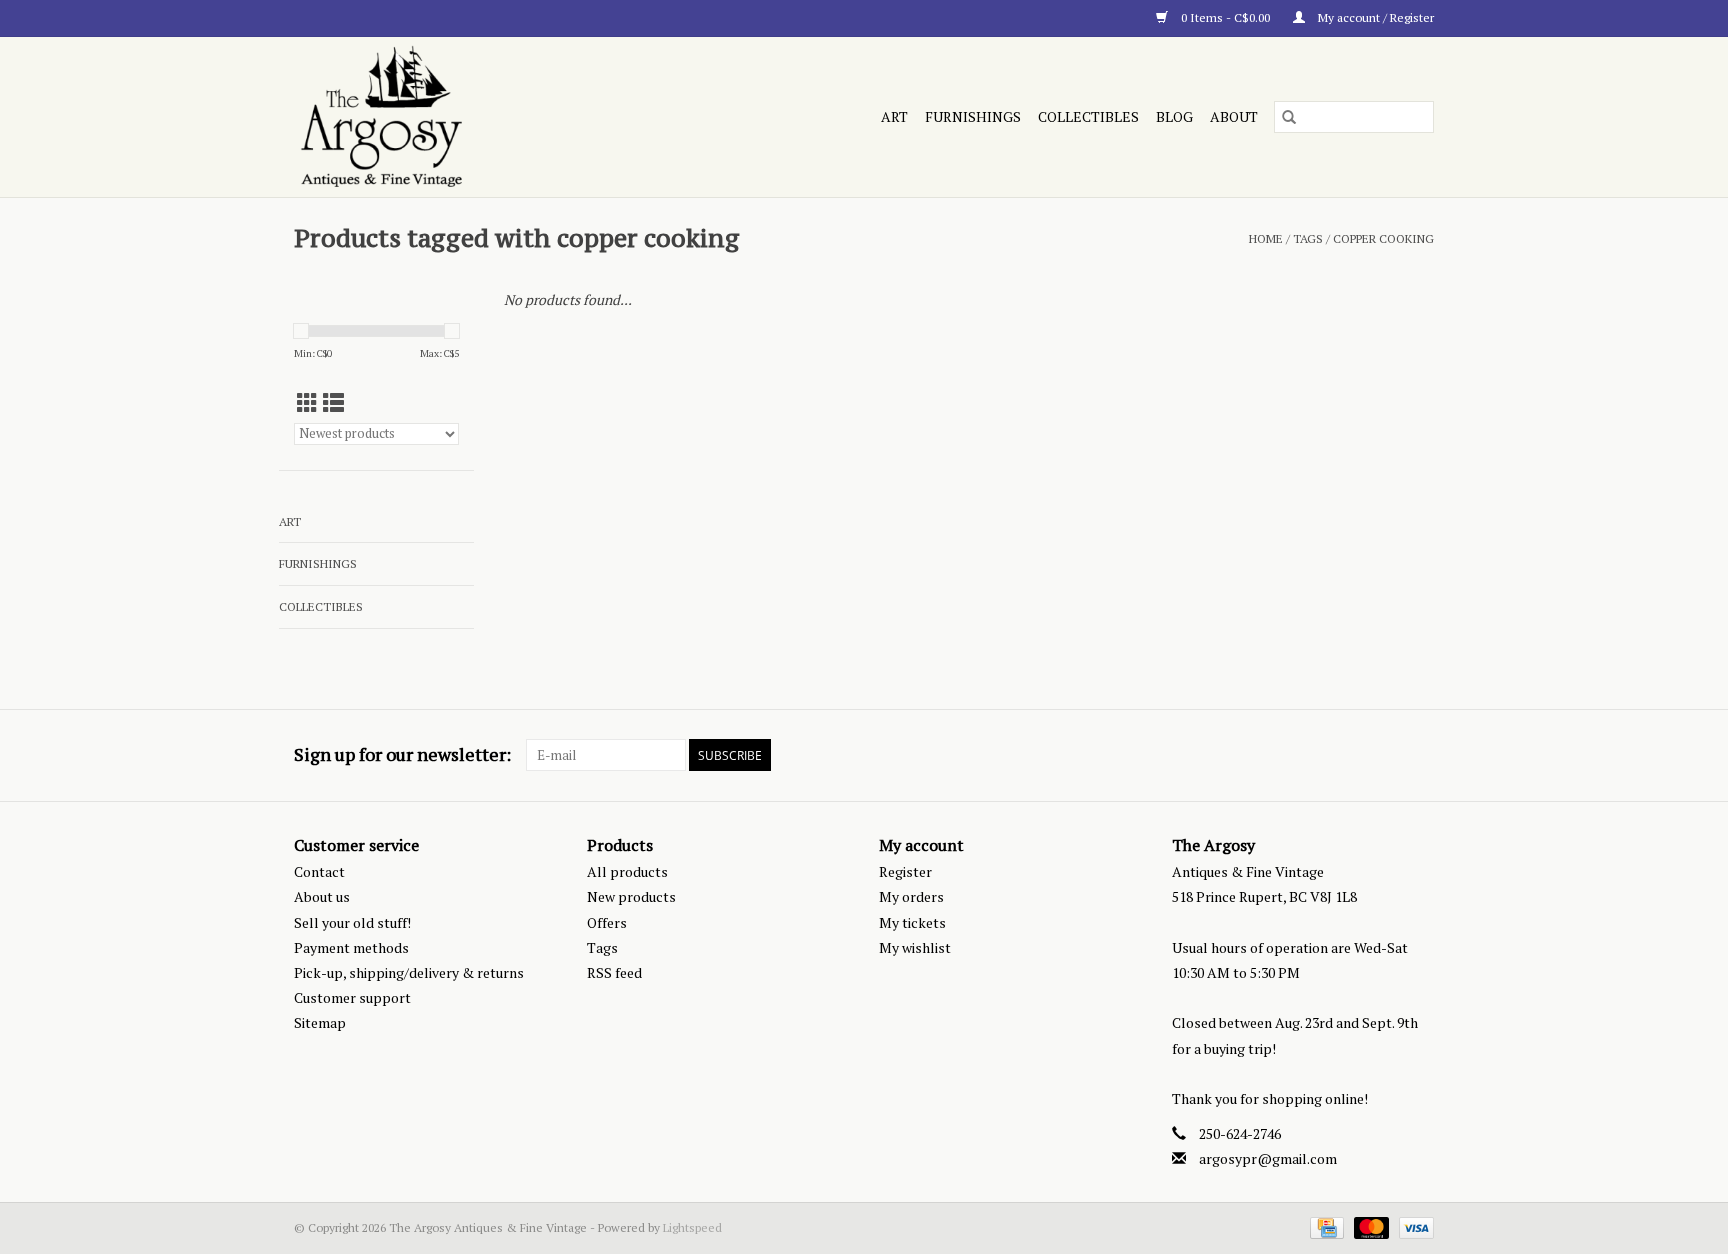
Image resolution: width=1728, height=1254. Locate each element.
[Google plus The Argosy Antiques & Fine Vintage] (1383, 755)
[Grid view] (307, 403)
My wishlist (915, 947)
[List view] (333, 403)
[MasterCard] (1369, 1226)
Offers (607, 922)
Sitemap (320, 1022)
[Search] (1289, 117)
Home (1266, 238)
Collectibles (1088, 116)
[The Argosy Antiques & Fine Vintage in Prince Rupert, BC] (467, 117)
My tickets (912, 922)
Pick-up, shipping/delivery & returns (409, 972)
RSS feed (614, 972)
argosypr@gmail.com (1268, 1158)
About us (322, 896)
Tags (1308, 238)
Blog (1174, 116)
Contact (319, 871)
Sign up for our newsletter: (402, 754)
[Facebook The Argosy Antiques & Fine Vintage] (1348, 755)
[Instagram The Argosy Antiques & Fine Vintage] (1418, 755)
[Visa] (1413, 1226)
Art (894, 116)
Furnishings (973, 116)
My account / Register (1374, 17)
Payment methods (351, 947)
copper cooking (1383, 238)
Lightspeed (692, 1227)
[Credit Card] (1325, 1226)
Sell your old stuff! (352, 922)
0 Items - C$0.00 (1225, 17)
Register (905, 871)
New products (631, 896)
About (1234, 116)
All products (627, 871)
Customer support (352, 997)
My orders (911, 896)
